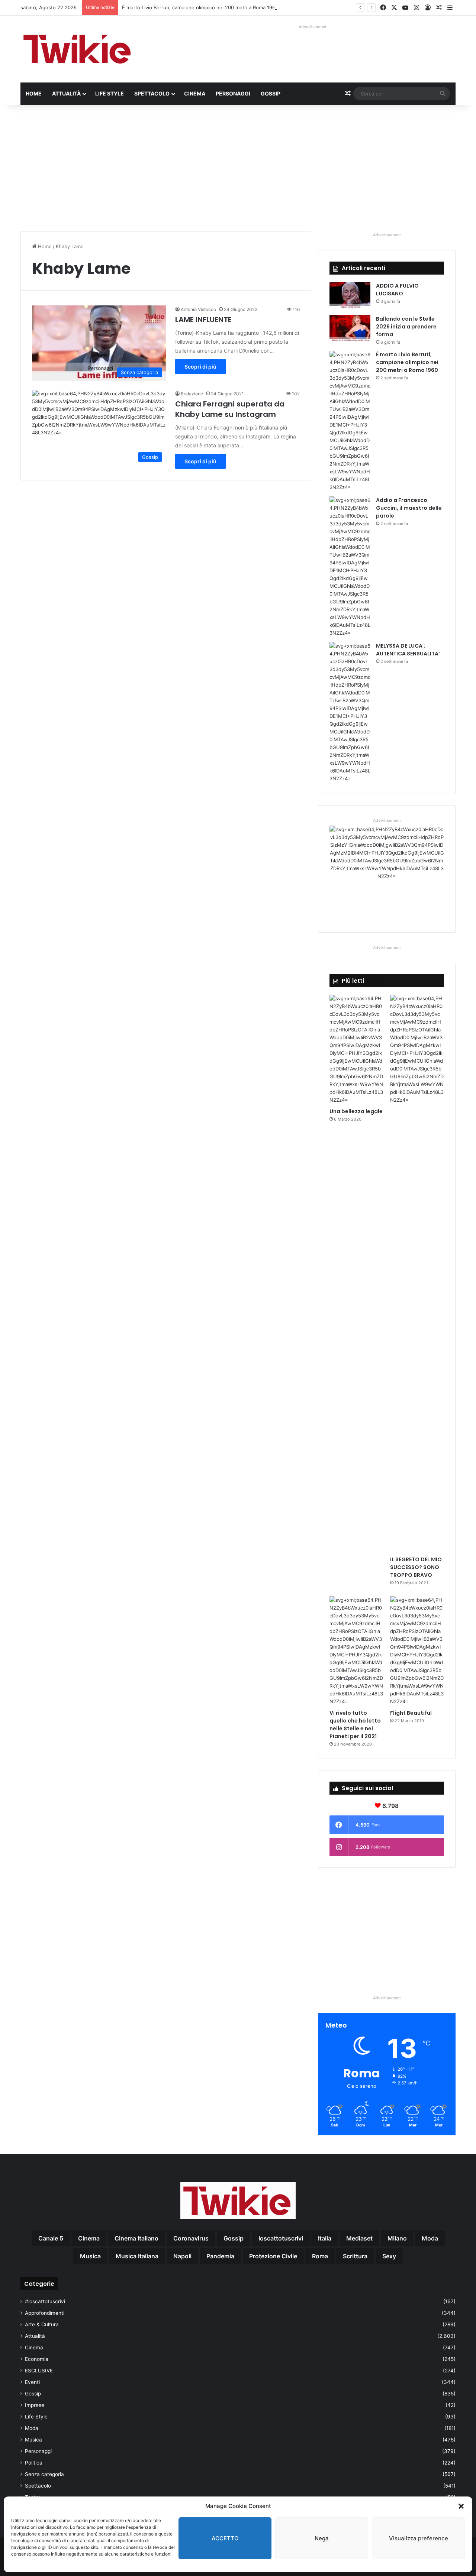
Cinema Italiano (136, 2238)
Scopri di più (200, 367)
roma (320, 2256)
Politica (34, 2463)
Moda (32, 2428)
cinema (89, 2238)
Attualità (66, 93)
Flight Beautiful (411, 1713)
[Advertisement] (238, 168)
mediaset (359, 2238)
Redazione (192, 394)
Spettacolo (152, 93)
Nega (322, 2538)
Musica (33, 2440)
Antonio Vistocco (198, 309)
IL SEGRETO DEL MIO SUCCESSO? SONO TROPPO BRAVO (416, 1567)
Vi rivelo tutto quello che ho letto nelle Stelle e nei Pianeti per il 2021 (355, 1725)
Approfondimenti (45, 2313)
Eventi (32, 2382)
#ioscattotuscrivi (45, 2301)
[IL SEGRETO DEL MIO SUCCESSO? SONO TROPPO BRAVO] (417, 1273)
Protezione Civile (273, 2256)
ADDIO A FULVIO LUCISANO (397, 290)
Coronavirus (191, 2238)
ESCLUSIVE (39, 2371)
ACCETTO (225, 2538)
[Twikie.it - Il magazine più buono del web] (78, 49)
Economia (37, 2359)
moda (430, 2238)
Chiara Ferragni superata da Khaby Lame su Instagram (230, 409)
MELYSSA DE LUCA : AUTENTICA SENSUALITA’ (408, 650)
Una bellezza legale (356, 1111)
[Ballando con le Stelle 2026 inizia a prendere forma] (350, 329)
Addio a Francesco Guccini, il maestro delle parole (409, 508)
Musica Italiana (137, 2256)
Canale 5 (51, 2238)
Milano (397, 2238)
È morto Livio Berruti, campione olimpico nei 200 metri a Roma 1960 (200, 7)
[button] (461, 2506)
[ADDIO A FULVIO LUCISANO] (350, 296)
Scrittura (355, 2256)
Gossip (271, 93)
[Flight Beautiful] (417, 1651)
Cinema (195, 93)
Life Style (110, 93)
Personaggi (233, 93)
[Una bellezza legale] (356, 1049)
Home (34, 93)
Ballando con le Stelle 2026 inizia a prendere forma (406, 327)
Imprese (35, 2405)
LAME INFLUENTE (203, 320)
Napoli (182, 2256)
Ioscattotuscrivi (281, 2238)
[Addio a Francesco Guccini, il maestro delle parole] (350, 567)
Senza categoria (44, 2474)
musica (90, 2256)
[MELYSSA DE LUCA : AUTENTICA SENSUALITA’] (350, 712)
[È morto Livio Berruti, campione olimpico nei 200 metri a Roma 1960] (350, 421)
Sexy (389, 2256)
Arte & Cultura (42, 2324)
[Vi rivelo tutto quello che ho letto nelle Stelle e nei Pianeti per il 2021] (356, 1651)
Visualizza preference (419, 2538)
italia (325, 2238)
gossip (234, 2238)
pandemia (220, 2256)
